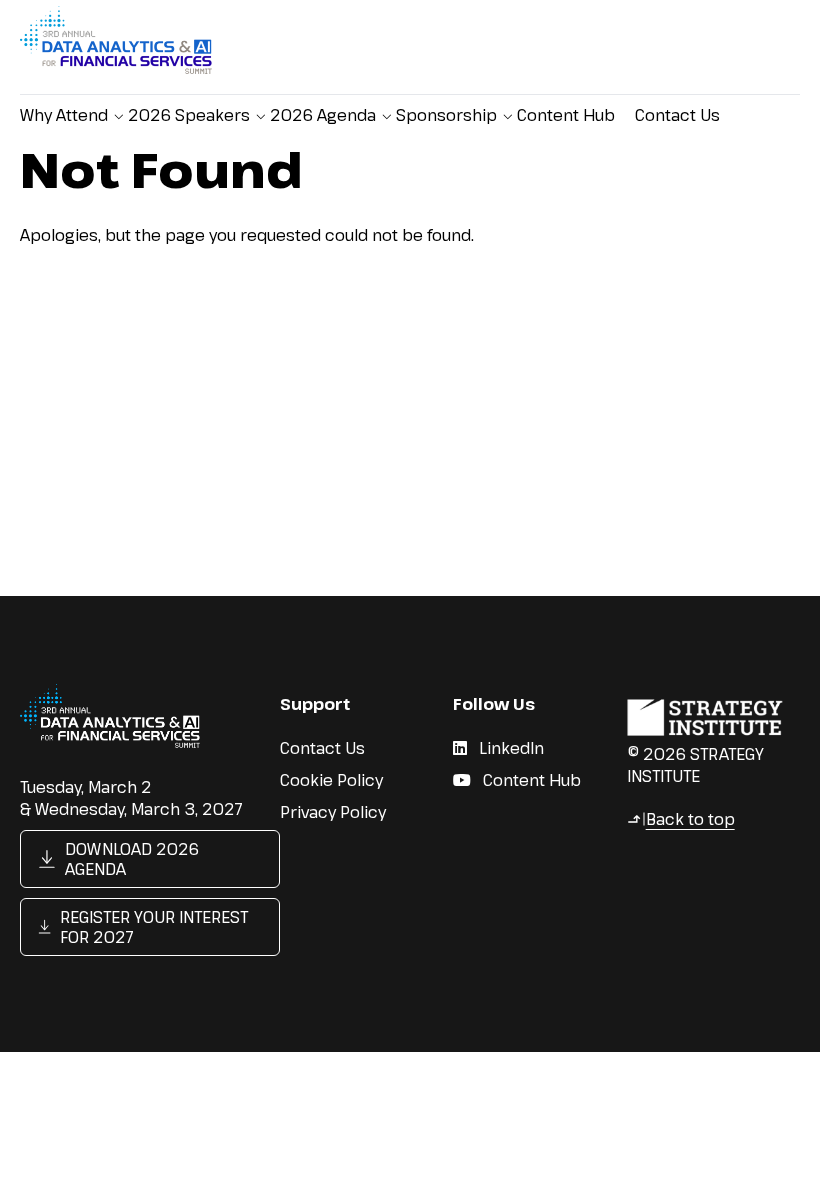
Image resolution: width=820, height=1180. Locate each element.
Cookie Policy (331, 780)
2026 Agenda (323, 115)
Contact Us (677, 115)
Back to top (681, 819)
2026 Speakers (189, 115)
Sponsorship (446, 115)
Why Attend (64, 115)
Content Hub (566, 115)
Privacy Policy (333, 812)
